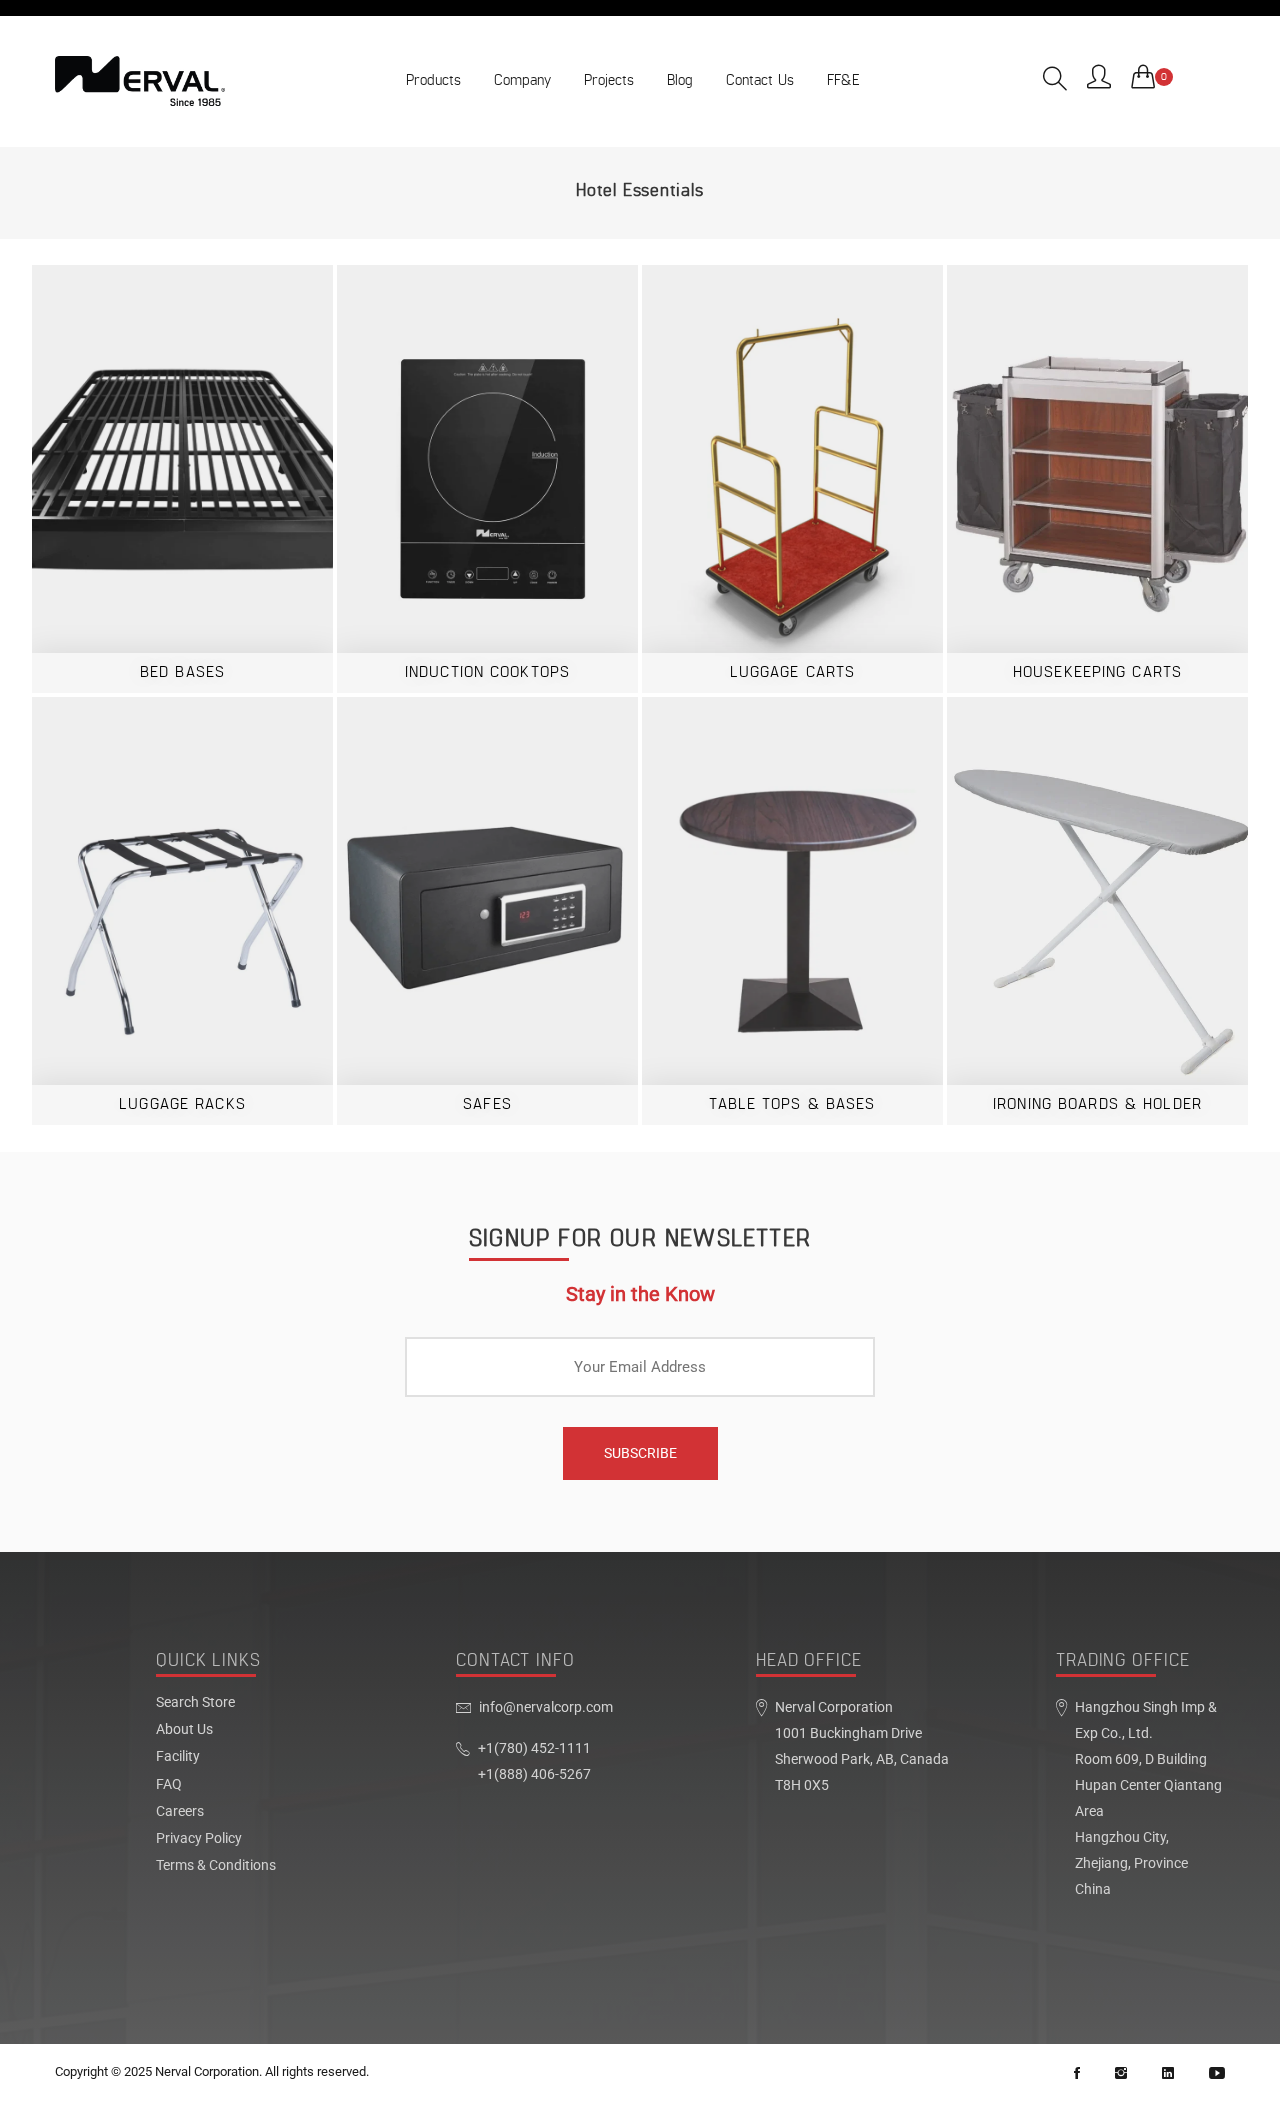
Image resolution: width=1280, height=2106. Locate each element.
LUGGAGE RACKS (182, 1104)
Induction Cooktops (487, 672)
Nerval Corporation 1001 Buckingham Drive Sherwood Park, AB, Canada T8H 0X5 (862, 1746)
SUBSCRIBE (640, 1453)
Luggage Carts (793, 672)
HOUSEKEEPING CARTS (1097, 672)
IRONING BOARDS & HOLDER (1097, 1104)
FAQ (169, 1785)
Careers (180, 1812)
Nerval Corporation (207, 2071)
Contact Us (760, 80)
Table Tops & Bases (792, 1104)
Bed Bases (182, 672)
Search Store (195, 1703)
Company (522, 80)
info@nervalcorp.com (546, 1707)
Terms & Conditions (216, 1866)
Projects (609, 80)
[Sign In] (1099, 79)
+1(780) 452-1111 (534, 1748)
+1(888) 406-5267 (534, 1774)
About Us (184, 1730)
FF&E (843, 80)
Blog (680, 80)
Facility (178, 1757)
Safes (487, 1104)
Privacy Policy (199, 1839)
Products (433, 80)
